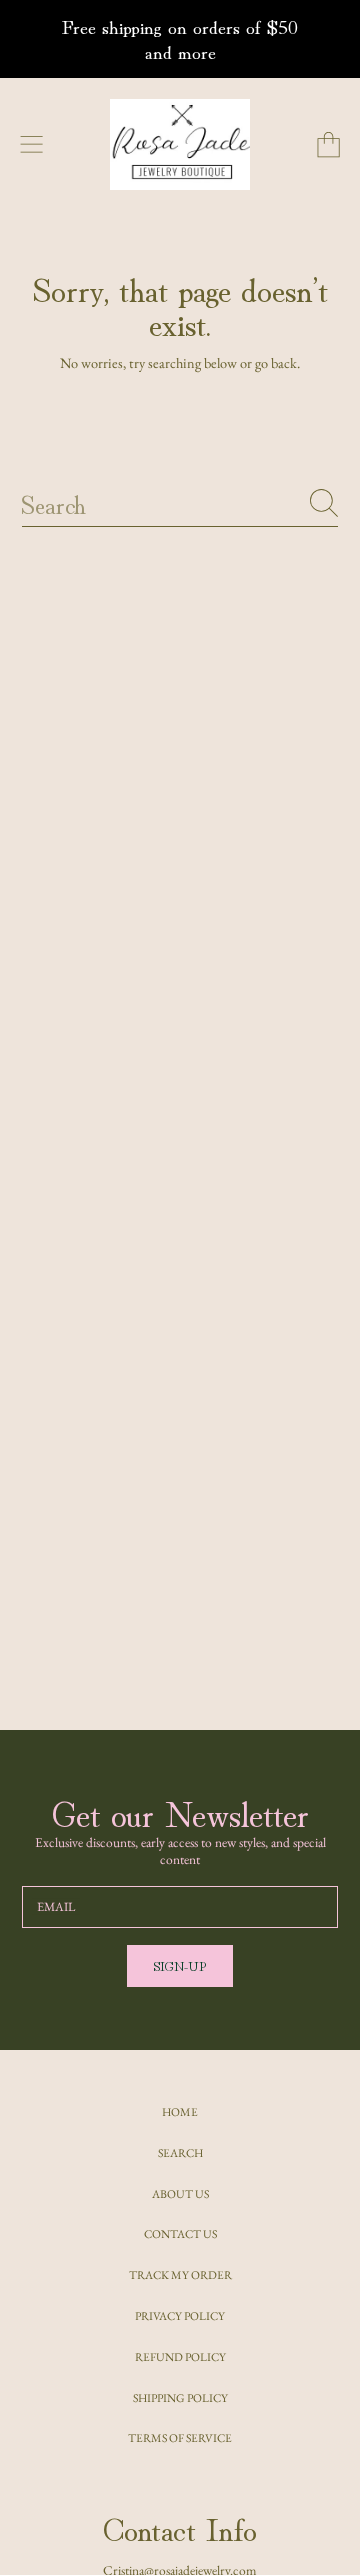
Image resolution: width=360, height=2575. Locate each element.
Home (180, 2111)
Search (180, 2152)
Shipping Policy (180, 2397)
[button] (32, 144)
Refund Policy (180, 2356)
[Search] (324, 503)
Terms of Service (180, 2437)
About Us (180, 2193)
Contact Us (180, 2233)
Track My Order (180, 2274)
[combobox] (180, 502)
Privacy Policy (180, 2315)
